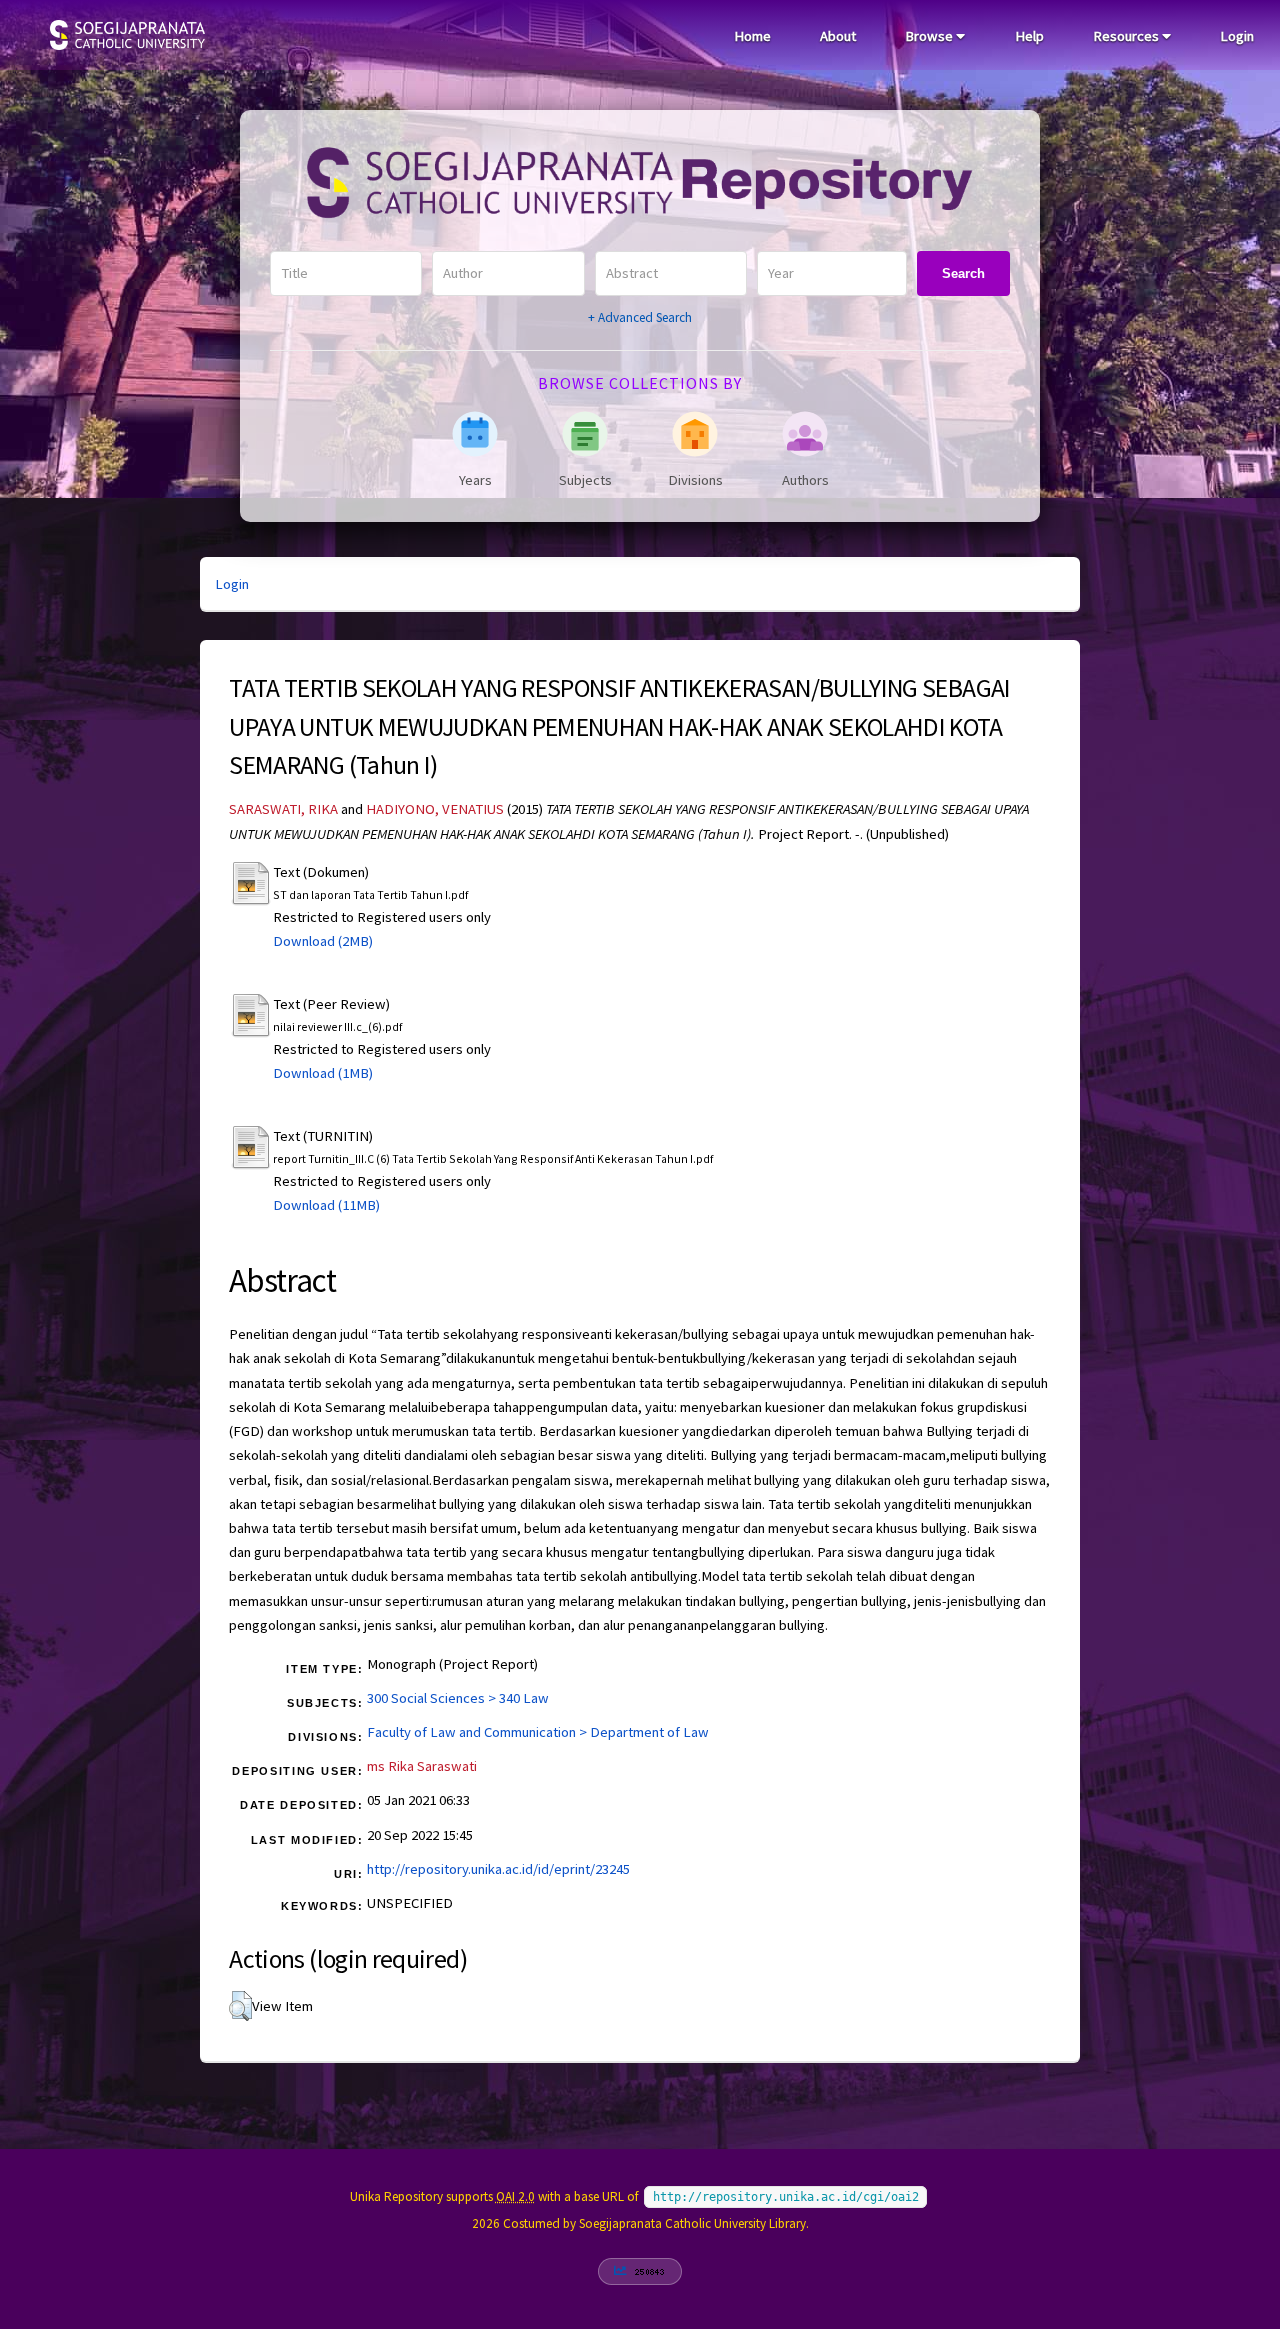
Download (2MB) (323, 941)
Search (963, 273)
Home (752, 36)
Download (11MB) (326, 1205)
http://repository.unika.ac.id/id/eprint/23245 (498, 1869)
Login (1237, 36)
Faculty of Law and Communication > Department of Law (538, 1732)
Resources (1127, 36)
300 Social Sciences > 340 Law (458, 1698)
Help (1029, 36)
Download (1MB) (323, 1073)
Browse (930, 36)
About (838, 36)
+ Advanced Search (640, 317)
